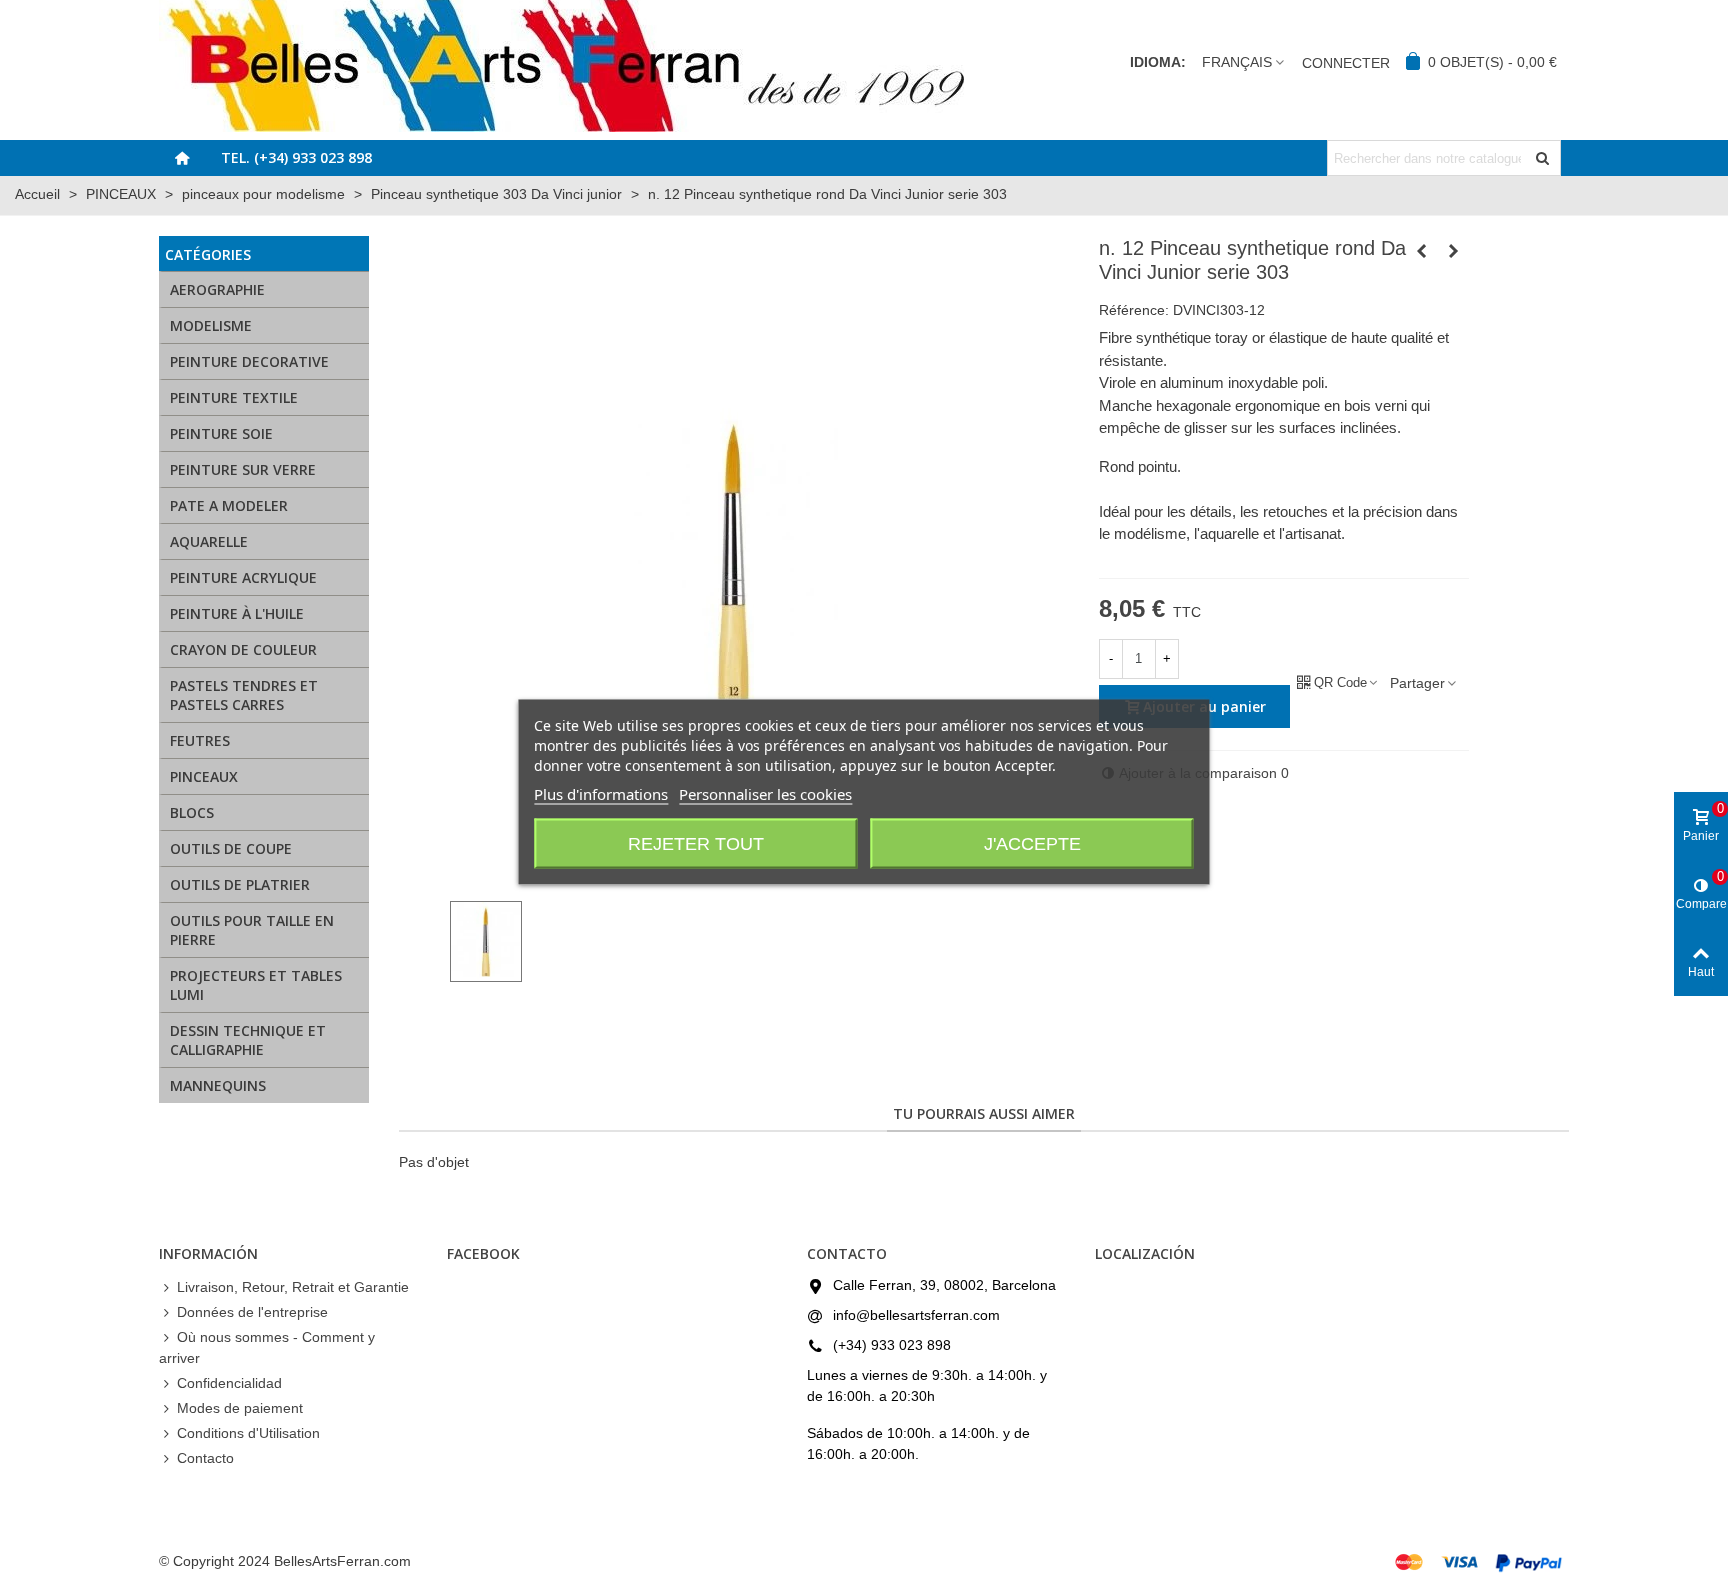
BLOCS (192, 812)
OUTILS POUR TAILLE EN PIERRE (252, 930)
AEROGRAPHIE (217, 289)
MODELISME (211, 325)
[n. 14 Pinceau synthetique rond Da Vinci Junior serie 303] (1454, 251)
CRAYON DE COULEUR (243, 649)
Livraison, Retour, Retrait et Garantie (293, 1287)
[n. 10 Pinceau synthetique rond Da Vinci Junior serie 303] (1422, 251)
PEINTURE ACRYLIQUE (243, 577)
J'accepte (1032, 843)
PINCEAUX (204, 776)
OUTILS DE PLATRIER (240, 884)
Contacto (205, 1458)
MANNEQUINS (218, 1085)
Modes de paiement (240, 1408)
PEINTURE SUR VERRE (243, 469)
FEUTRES (200, 740)
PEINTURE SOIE (221, 433)
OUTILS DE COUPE (231, 848)
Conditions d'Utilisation (248, 1433)
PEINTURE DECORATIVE (249, 361)
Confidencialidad (229, 1383)
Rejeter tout (696, 843)
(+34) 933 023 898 (892, 1345)
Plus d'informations (601, 793)
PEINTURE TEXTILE (234, 397)
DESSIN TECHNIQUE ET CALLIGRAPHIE (248, 1040)
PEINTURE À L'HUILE (237, 613)
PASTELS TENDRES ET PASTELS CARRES (244, 695)
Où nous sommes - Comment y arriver (267, 1347)
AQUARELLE (209, 541)
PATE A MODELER (229, 505)
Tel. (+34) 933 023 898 (296, 157)
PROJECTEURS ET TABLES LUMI (256, 985)
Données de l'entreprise (252, 1312)
